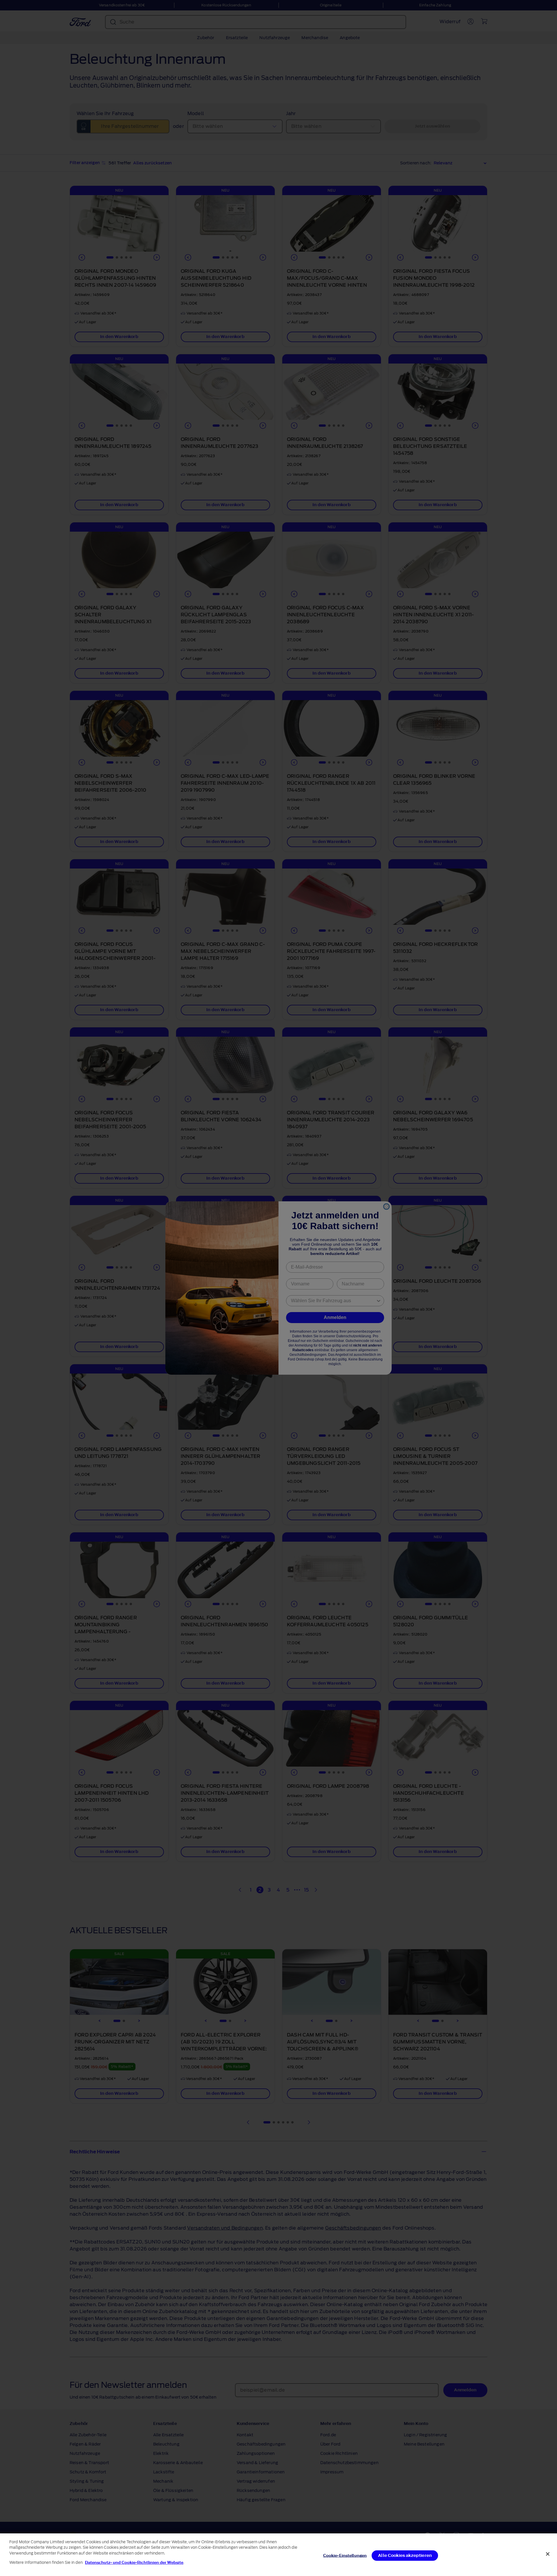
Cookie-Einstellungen (345, 2556)
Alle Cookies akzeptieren (405, 2556)
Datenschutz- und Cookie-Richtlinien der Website (134, 2563)
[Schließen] (548, 2554)
